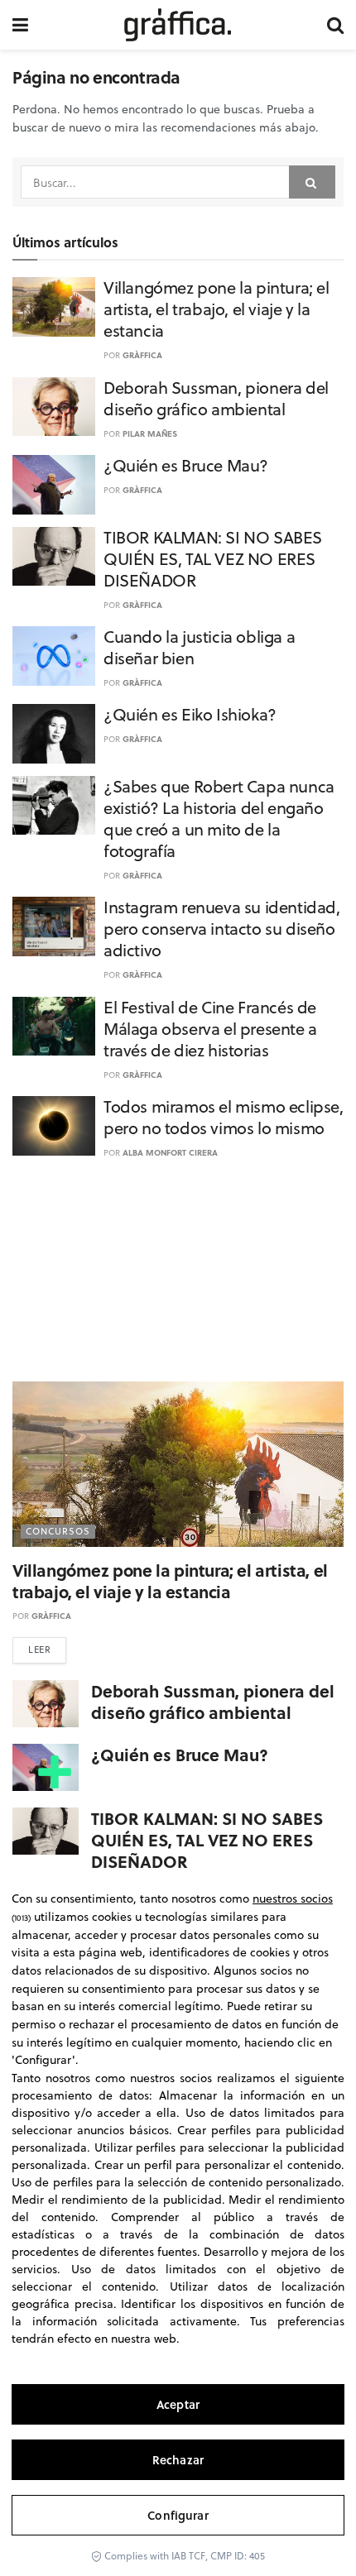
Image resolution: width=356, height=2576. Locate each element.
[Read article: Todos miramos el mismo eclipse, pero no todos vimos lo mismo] (54, 1126)
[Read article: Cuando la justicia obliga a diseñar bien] (54, 656)
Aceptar (178, 2404)
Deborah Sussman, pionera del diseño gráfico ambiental (216, 398)
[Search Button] (335, 25)
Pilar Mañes (150, 433)
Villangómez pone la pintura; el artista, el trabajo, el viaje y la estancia (216, 309)
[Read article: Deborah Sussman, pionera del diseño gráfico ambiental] (54, 407)
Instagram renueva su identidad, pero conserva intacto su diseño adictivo (222, 929)
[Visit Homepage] (178, 25)
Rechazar (178, 2460)
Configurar (178, 2515)
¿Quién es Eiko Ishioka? (190, 714)
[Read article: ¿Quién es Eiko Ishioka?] (54, 734)
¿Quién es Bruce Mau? (186, 465)
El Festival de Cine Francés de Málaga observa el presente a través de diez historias (210, 1029)
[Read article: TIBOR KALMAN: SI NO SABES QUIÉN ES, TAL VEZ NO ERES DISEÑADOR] (54, 557)
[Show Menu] (20, 25)
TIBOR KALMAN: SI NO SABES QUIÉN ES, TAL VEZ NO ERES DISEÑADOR (213, 559)
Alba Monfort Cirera (170, 1152)
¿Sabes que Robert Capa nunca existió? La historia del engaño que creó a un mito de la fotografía (219, 819)
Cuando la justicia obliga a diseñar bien (199, 647)
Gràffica (142, 355)
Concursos (58, 1531)
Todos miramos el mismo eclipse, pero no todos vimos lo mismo (224, 1117)
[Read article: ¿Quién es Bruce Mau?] (54, 485)
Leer (39, 1650)
